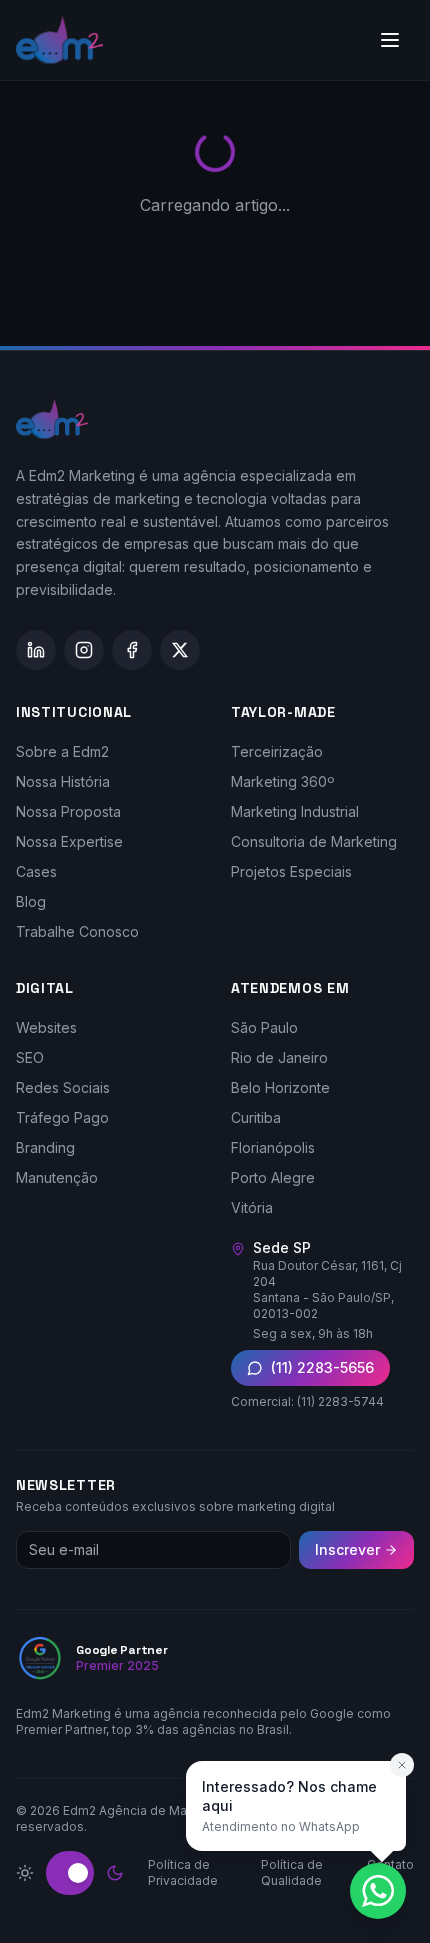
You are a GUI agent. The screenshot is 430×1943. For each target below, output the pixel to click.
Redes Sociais (63, 1087)
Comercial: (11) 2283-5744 (307, 1401)
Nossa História (63, 781)
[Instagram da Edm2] (84, 650)
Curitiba (256, 1117)
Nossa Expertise (69, 841)
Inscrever (347, 1549)
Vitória (252, 1207)
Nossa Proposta (68, 811)
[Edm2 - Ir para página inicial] (59, 40)
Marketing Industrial (295, 811)
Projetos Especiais (291, 871)
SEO (30, 1057)
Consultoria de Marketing (314, 841)
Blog (31, 901)
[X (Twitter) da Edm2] (180, 650)
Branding (45, 1147)
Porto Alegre (273, 1177)
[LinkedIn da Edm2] (36, 650)
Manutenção (57, 1177)
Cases (36, 871)
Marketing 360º (283, 781)
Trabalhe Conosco (77, 931)
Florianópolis (273, 1147)
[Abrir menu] (390, 40)
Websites (46, 1027)
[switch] (70, 1873)
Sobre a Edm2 (62, 751)
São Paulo (264, 1027)
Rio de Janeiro (279, 1057)
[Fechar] (402, 1765)
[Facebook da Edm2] (132, 650)
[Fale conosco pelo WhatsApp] (378, 1891)
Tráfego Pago (62, 1117)
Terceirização (277, 751)
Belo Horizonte (280, 1087)
